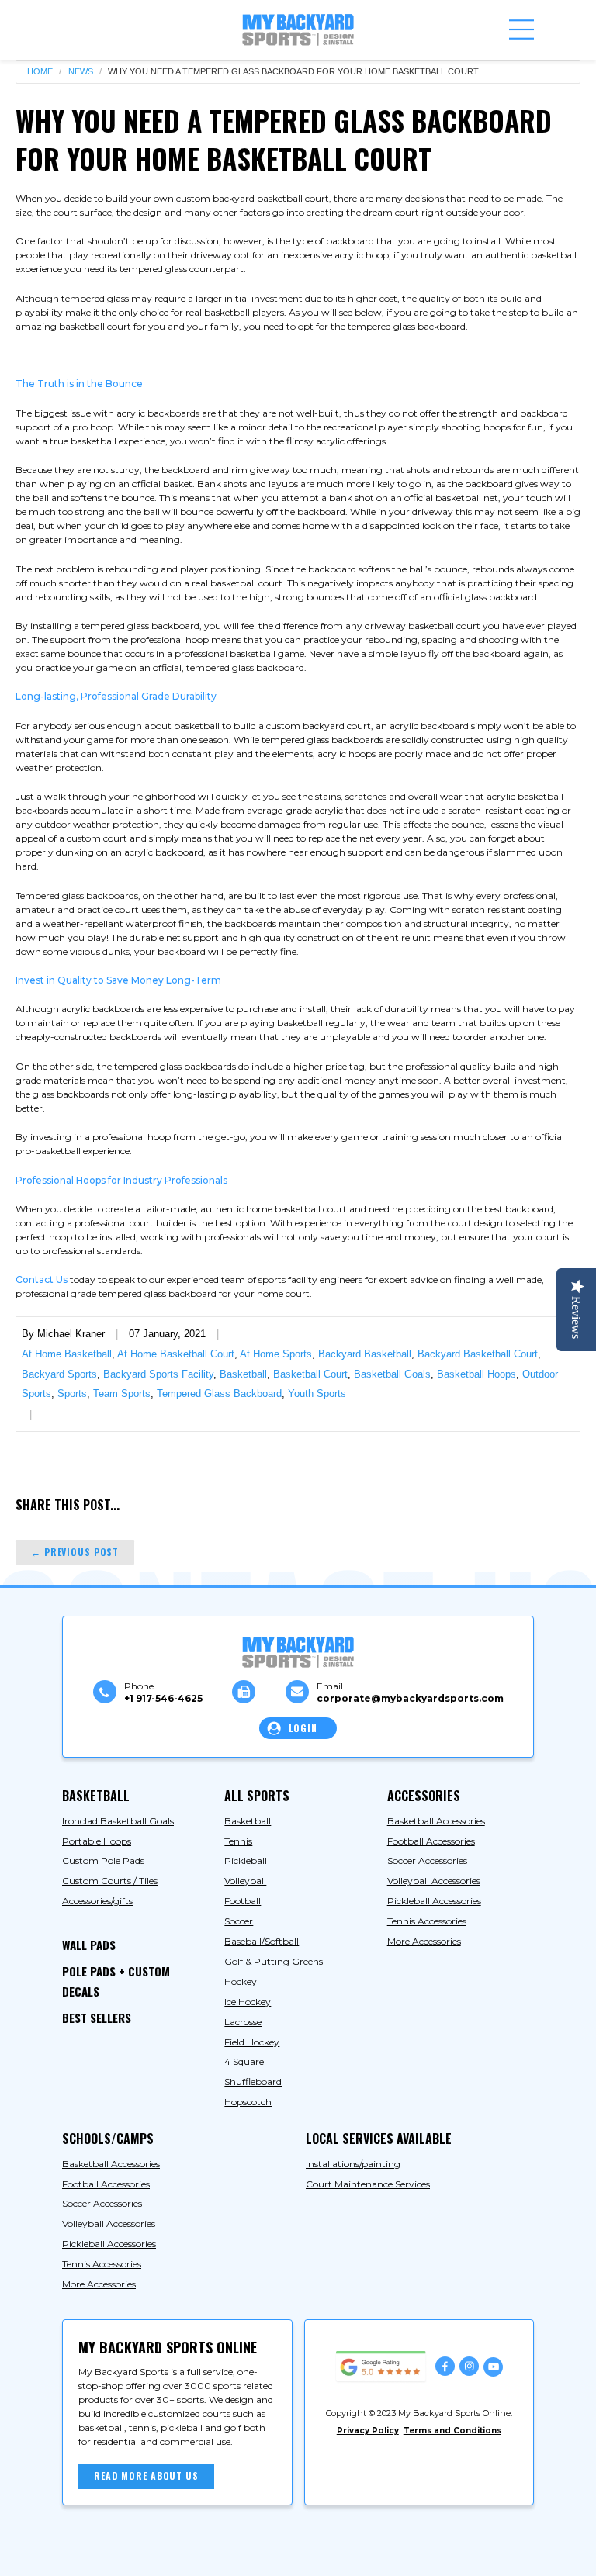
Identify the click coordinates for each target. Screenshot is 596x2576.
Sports (72, 1393)
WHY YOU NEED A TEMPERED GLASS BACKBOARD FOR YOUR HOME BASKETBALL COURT (293, 72)
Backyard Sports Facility (158, 1374)
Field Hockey (252, 2042)
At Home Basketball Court (176, 1354)
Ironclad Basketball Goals (118, 1821)
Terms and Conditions (452, 2431)
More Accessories (424, 1941)
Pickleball (246, 1860)
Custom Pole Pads (103, 1860)
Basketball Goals (392, 1374)
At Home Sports (276, 1354)
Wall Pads (89, 1945)
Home (40, 72)
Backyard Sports (59, 1374)
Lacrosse (243, 2022)
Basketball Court (310, 1374)
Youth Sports (317, 1393)
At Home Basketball (67, 1354)
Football (243, 1901)
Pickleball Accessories (434, 1901)
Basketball (243, 1374)
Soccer (239, 1921)
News (81, 72)
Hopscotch (248, 2102)
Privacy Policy (368, 2431)
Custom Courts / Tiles (110, 1881)
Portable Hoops (97, 1841)
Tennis (238, 1841)
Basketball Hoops (476, 1374)
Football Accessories (431, 1841)
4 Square (244, 2061)
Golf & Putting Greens (274, 1961)
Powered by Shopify (327, 2552)
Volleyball (245, 1881)
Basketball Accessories (436, 1821)
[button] (521, 29)
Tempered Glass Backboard (219, 1393)
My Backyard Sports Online (196, 2552)
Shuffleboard (253, 2082)
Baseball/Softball (262, 1941)
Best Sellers (97, 2018)
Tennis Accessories (427, 1921)
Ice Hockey (248, 2002)
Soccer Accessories (427, 1860)
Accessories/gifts (97, 1901)
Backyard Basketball (365, 1354)
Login (303, 1728)
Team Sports (122, 1393)
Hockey (241, 1981)
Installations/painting (353, 2164)
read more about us (146, 2476)
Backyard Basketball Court (478, 1354)
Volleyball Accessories (434, 1881)
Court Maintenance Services (368, 2184)
